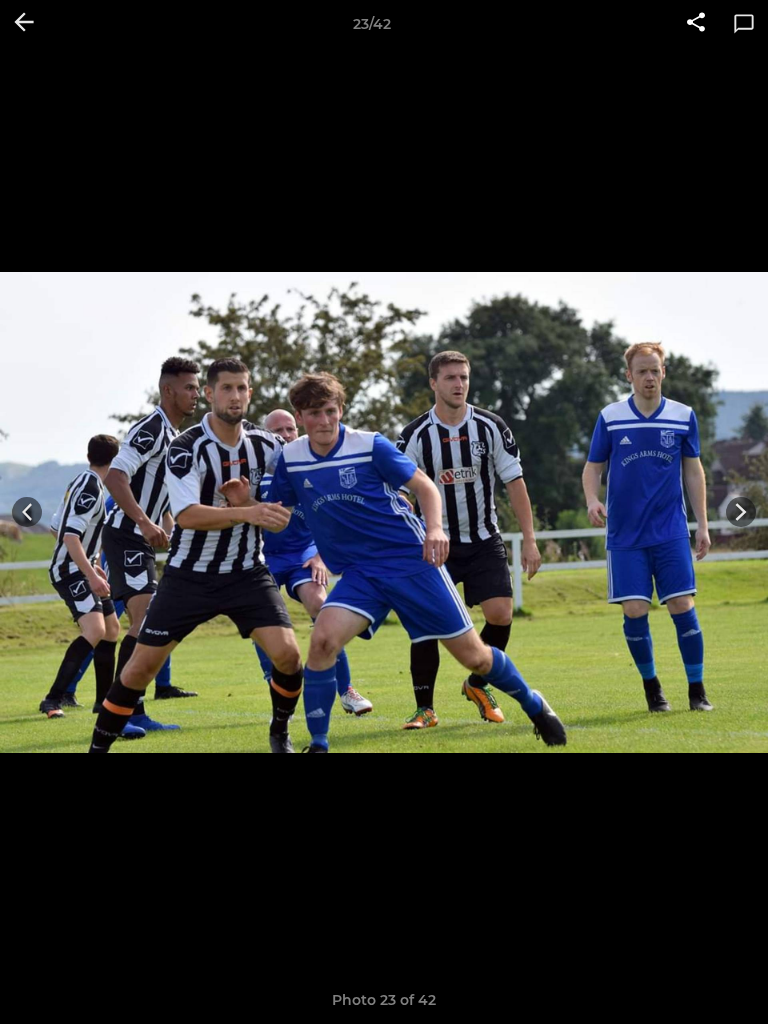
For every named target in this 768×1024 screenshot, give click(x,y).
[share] (696, 24)
